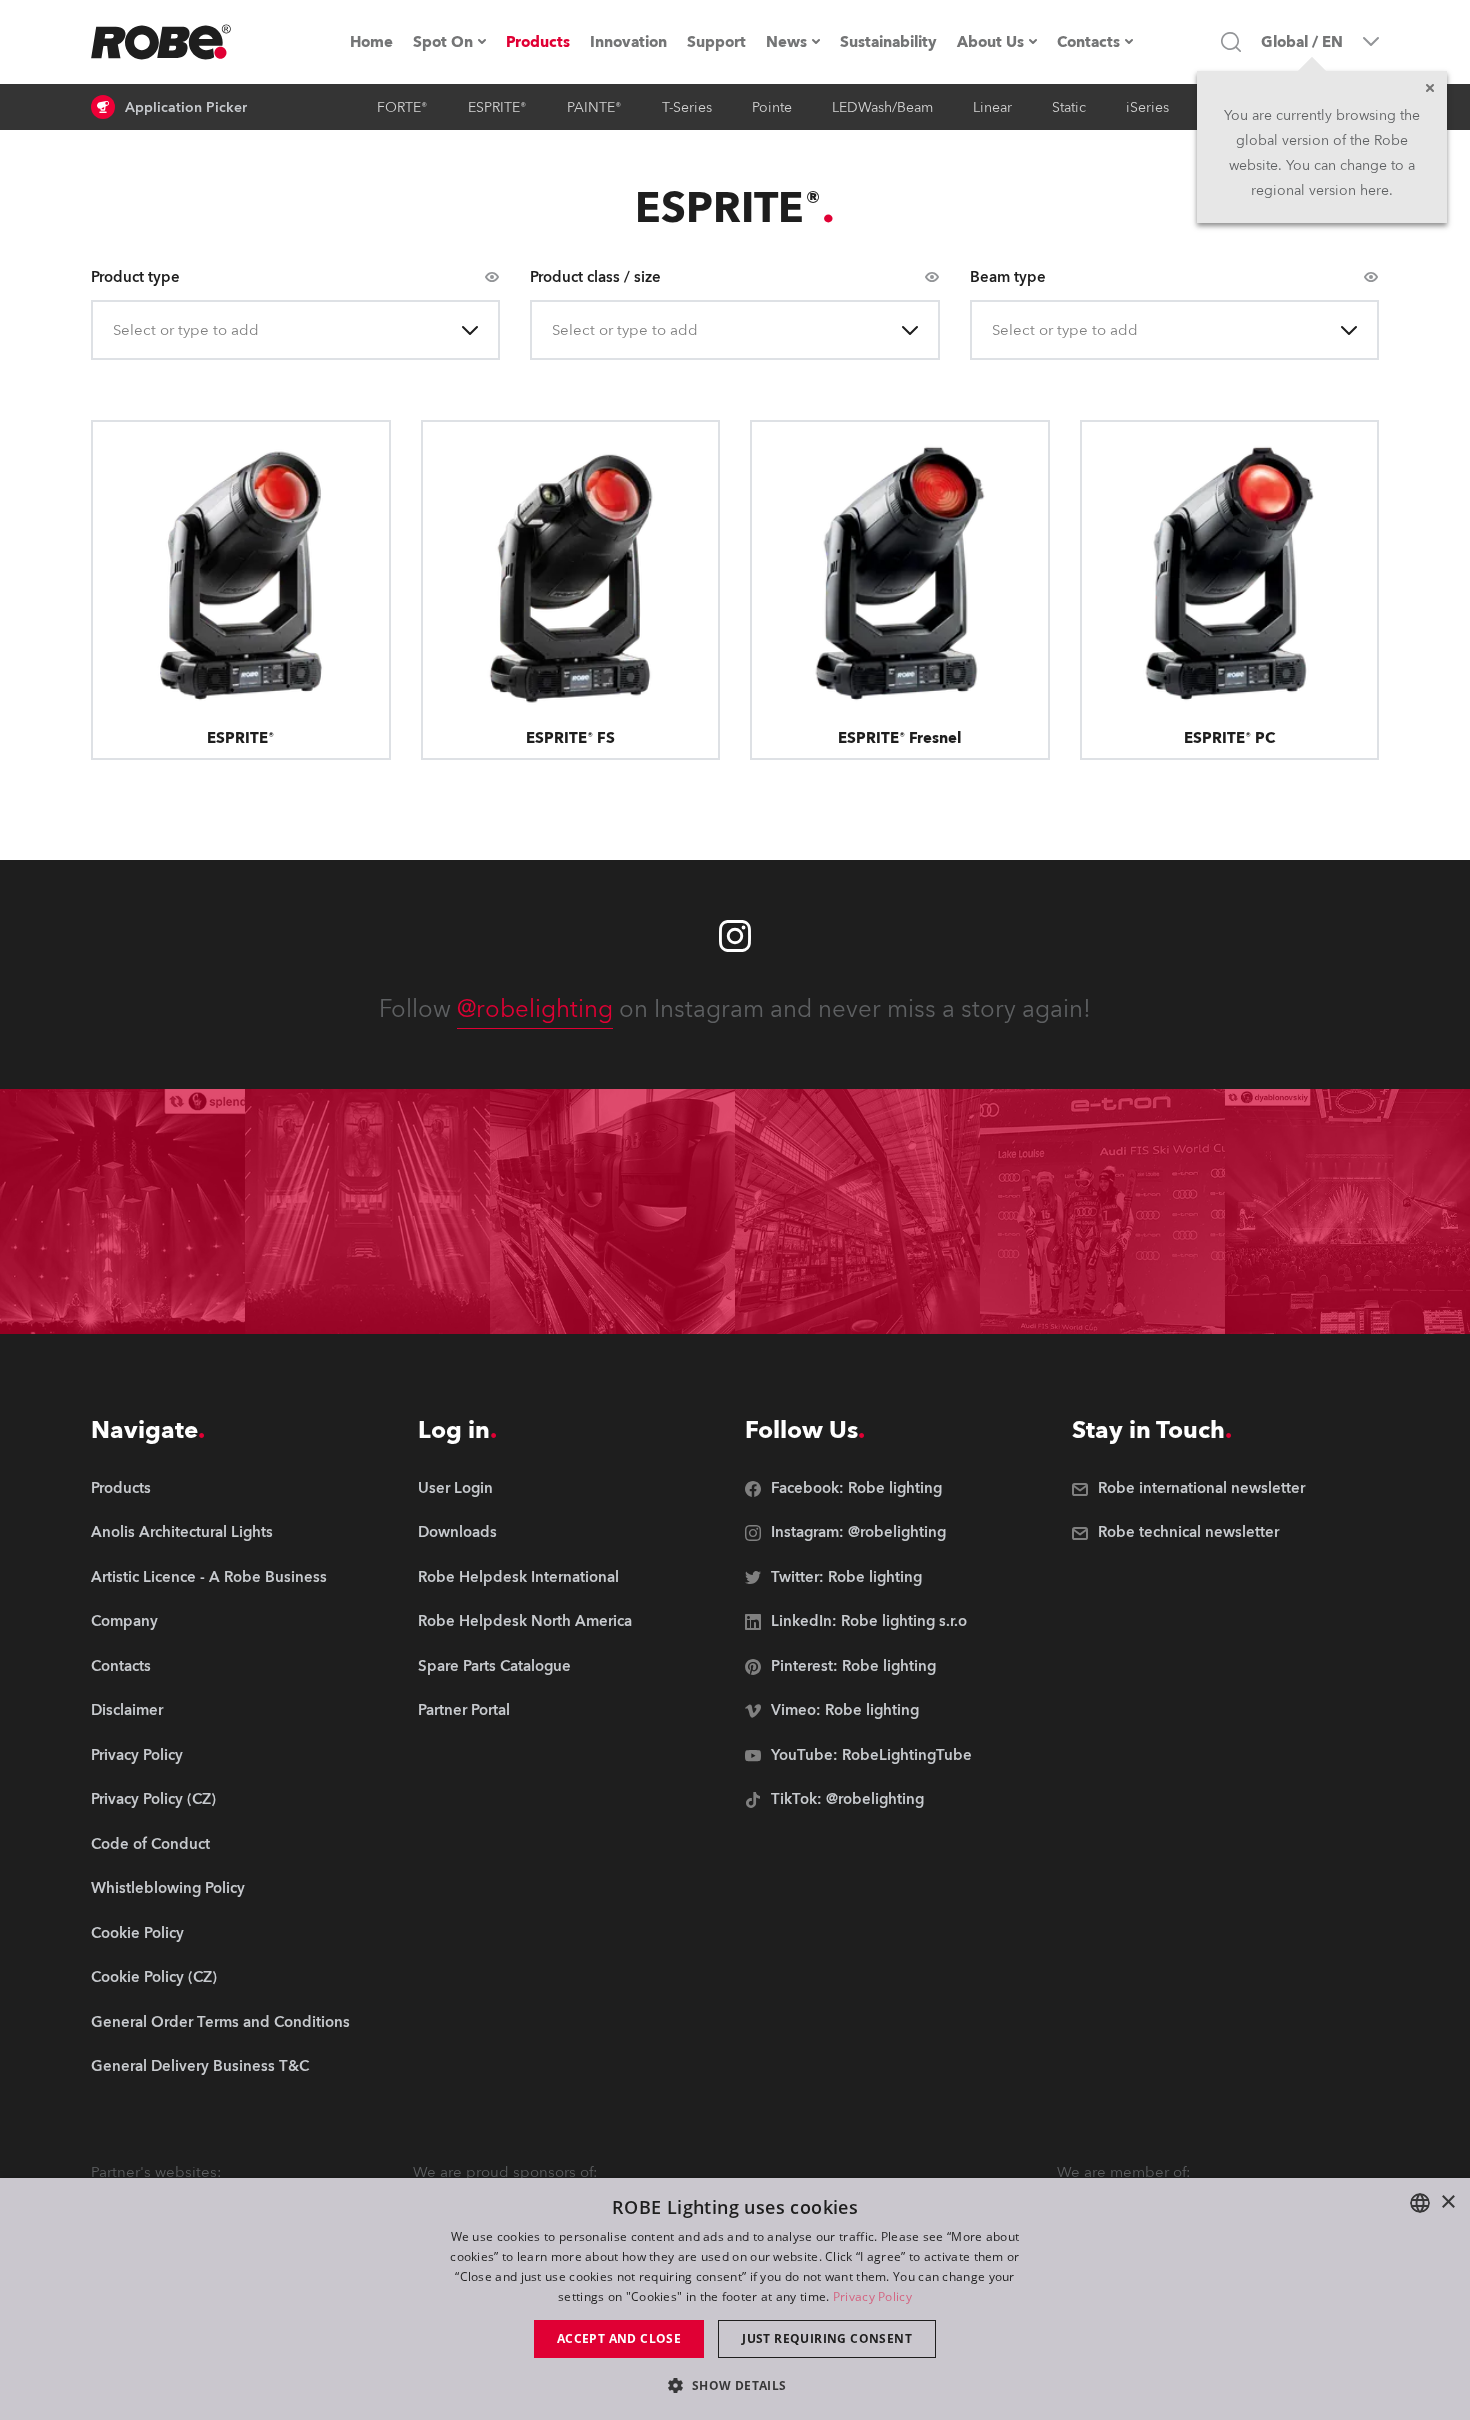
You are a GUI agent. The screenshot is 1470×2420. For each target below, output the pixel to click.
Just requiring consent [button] (827, 2338)
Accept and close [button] (619, 2338)
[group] (220, 1533)
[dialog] (735, 2299)
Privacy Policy (872, 2296)
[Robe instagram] (735, 936)
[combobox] (115, 330)
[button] (734, 2384)
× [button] (1447, 2202)
